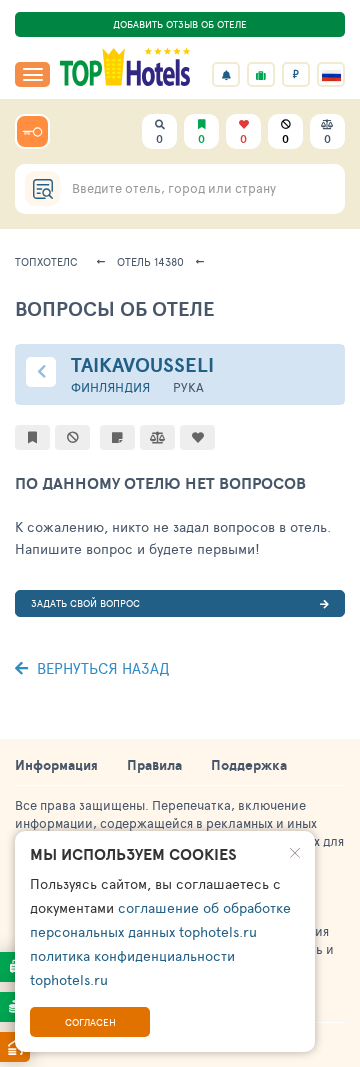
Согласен (90, 1022)
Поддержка (249, 765)
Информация (56, 765)
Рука (188, 387)
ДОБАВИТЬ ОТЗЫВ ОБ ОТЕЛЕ (180, 24)
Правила (154, 765)
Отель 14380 (150, 261)
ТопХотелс (46, 261)
